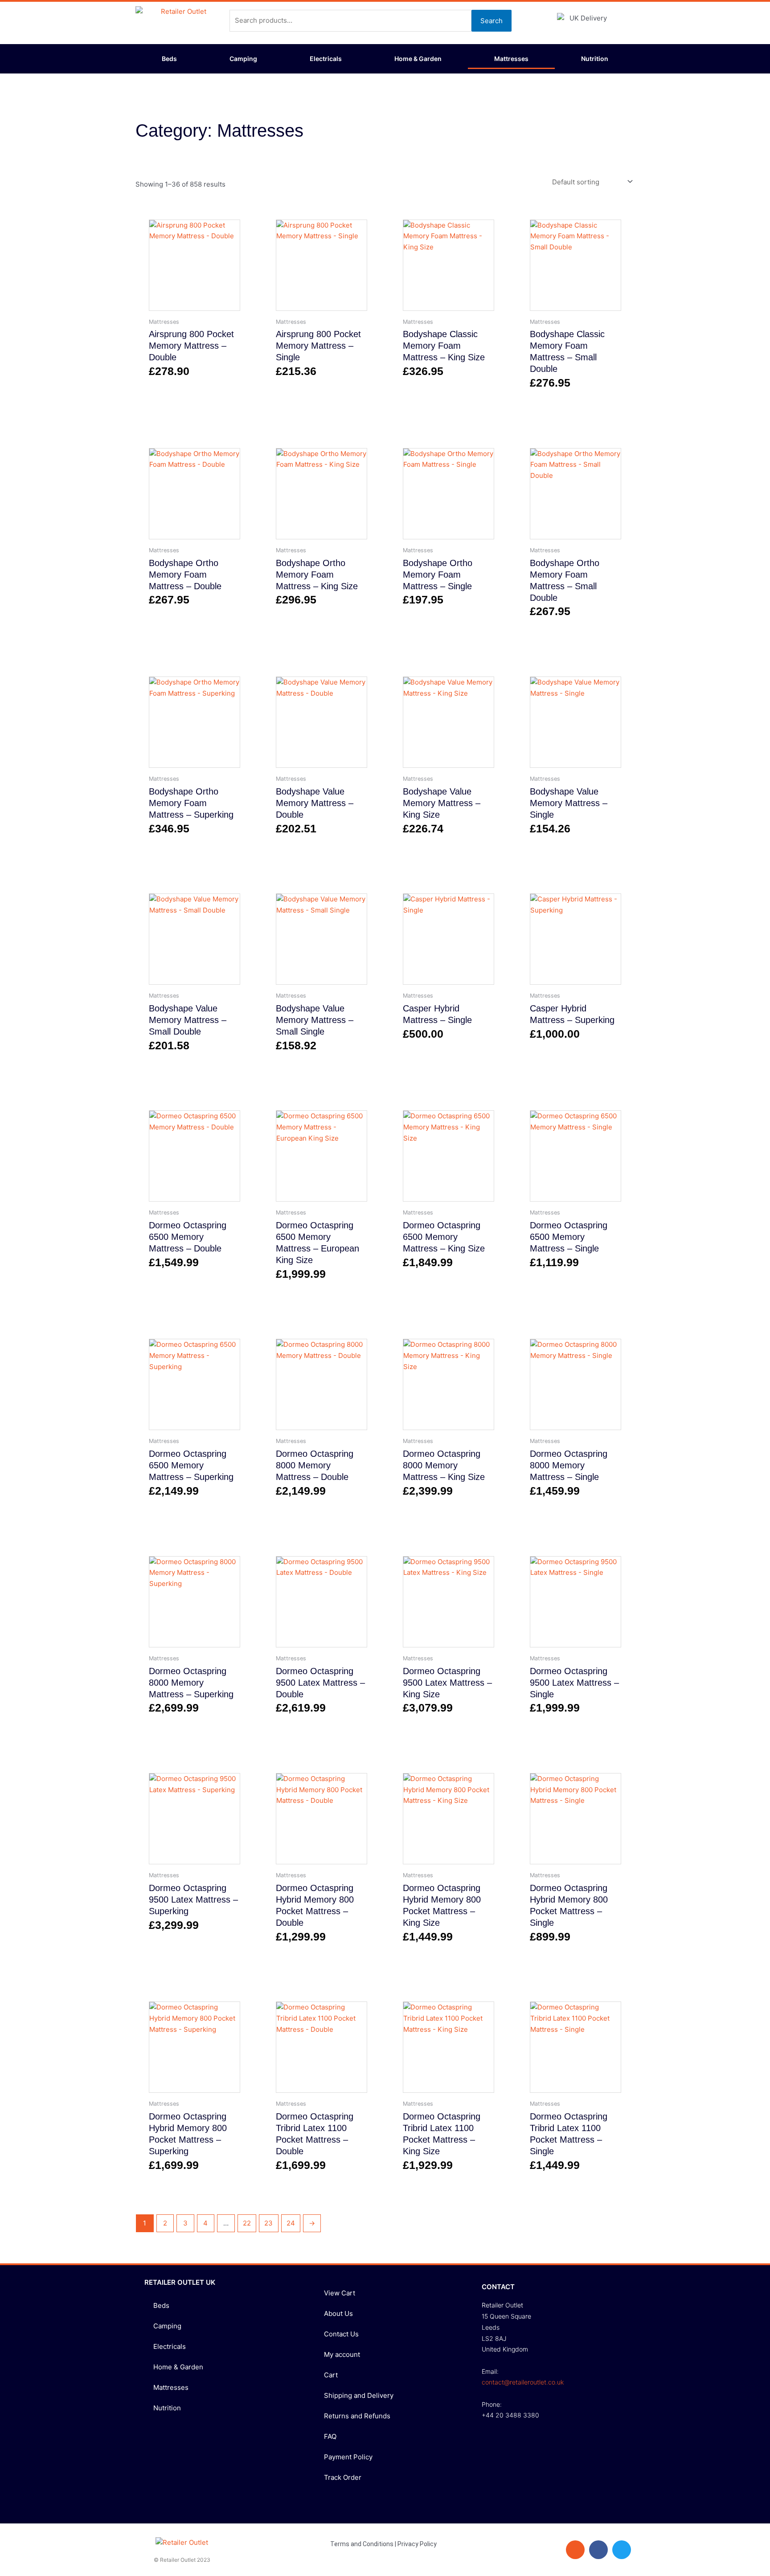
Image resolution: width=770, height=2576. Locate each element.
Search (491, 21)
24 (291, 2223)
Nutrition (595, 59)
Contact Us (341, 2334)
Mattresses (511, 59)
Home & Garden (418, 59)
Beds (169, 59)
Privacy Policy (417, 2544)
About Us (338, 2313)
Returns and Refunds (357, 2416)
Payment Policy (348, 2457)
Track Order (343, 2477)
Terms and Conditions (362, 2544)
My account (342, 2354)
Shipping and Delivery (359, 2395)
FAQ (330, 2436)
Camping (243, 59)
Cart (331, 2375)
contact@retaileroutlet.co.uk (523, 2382)
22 (247, 2223)
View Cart (340, 2293)
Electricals (326, 59)
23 (268, 2223)
